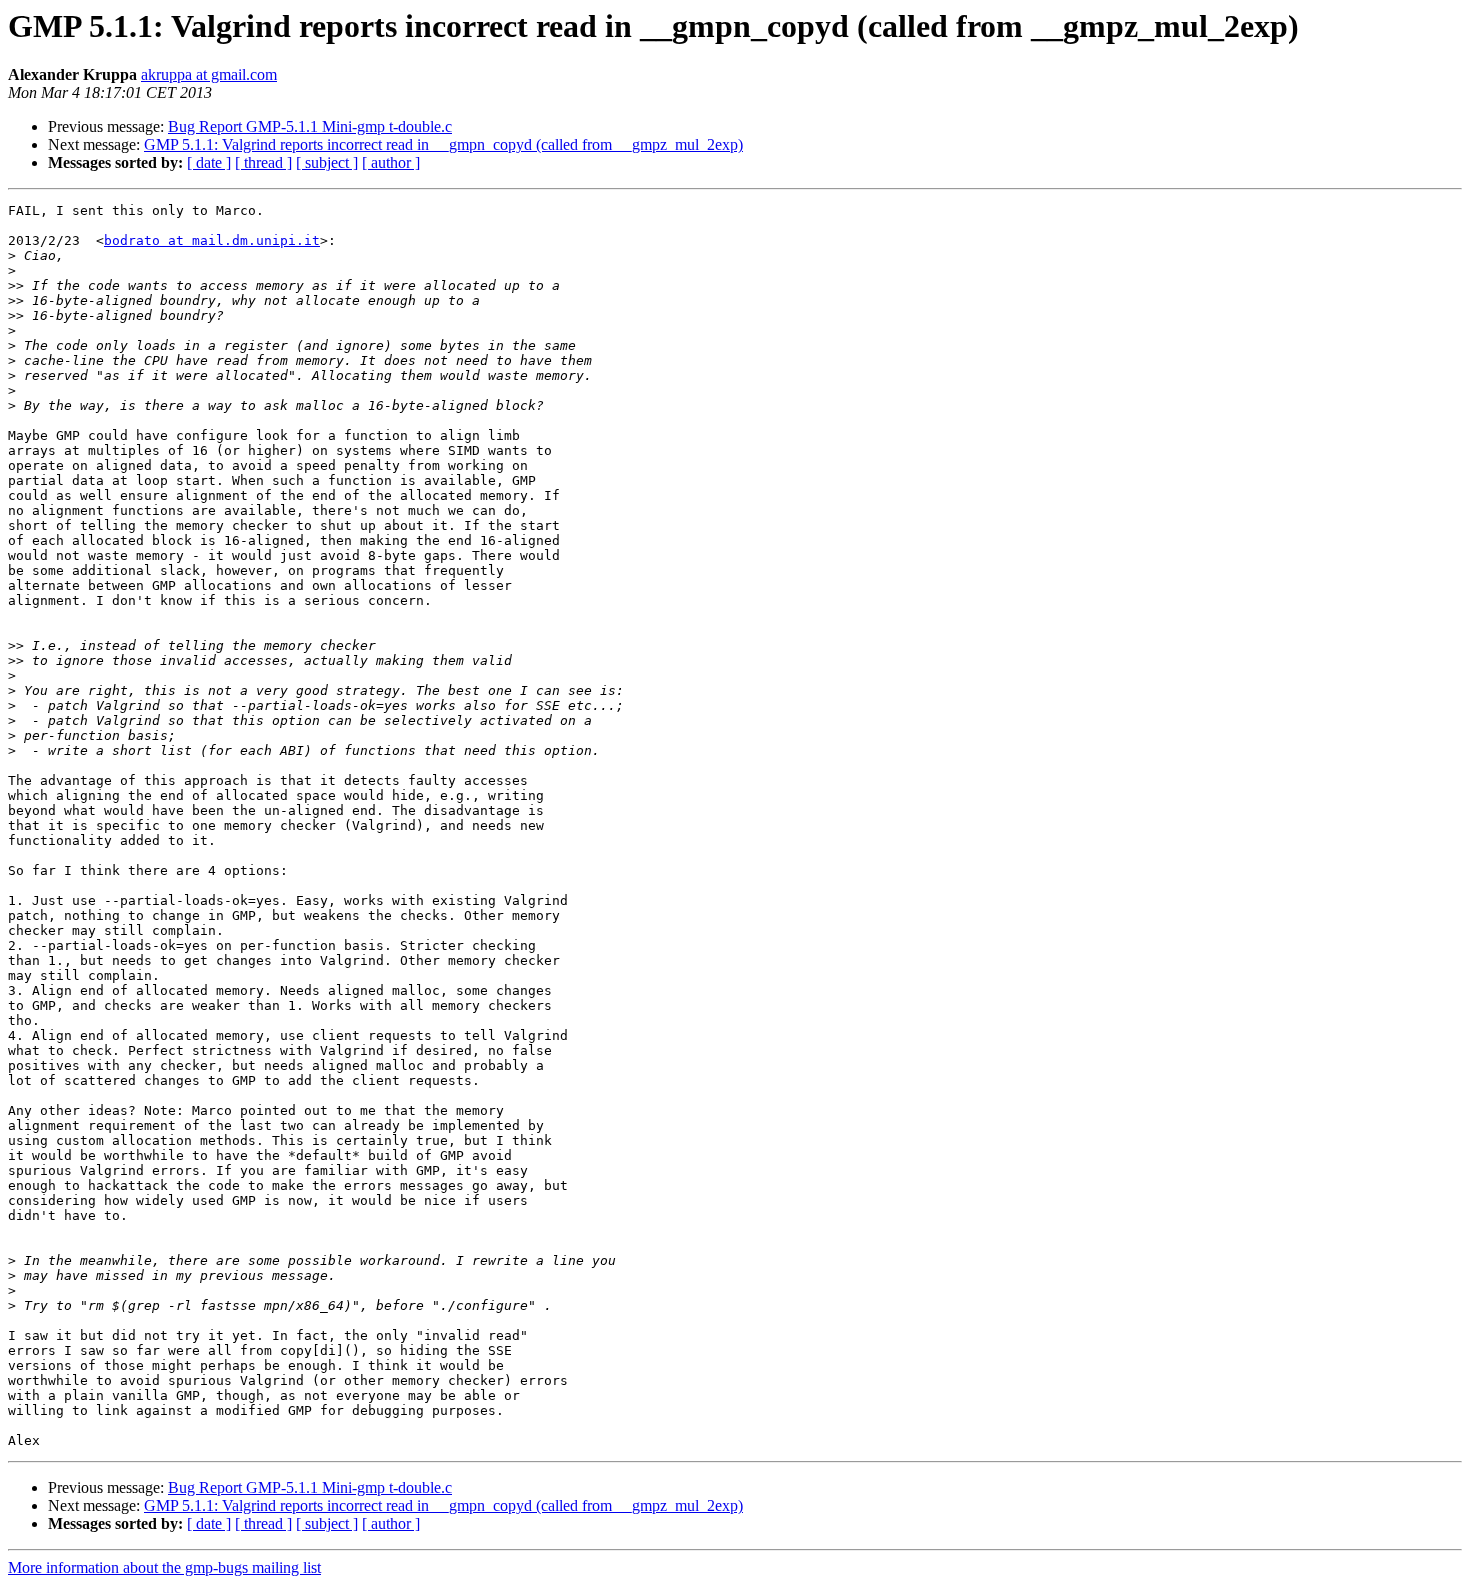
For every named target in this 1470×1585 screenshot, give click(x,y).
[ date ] (209, 162)
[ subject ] (327, 162)
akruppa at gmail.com (209, 74)
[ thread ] (263, 162)
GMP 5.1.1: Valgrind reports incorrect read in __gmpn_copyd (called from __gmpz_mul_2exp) (443, 144)
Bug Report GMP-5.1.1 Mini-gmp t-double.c (310, 126)
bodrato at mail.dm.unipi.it (212, 240)
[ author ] (391, 162)
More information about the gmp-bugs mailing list (164, 1567)
